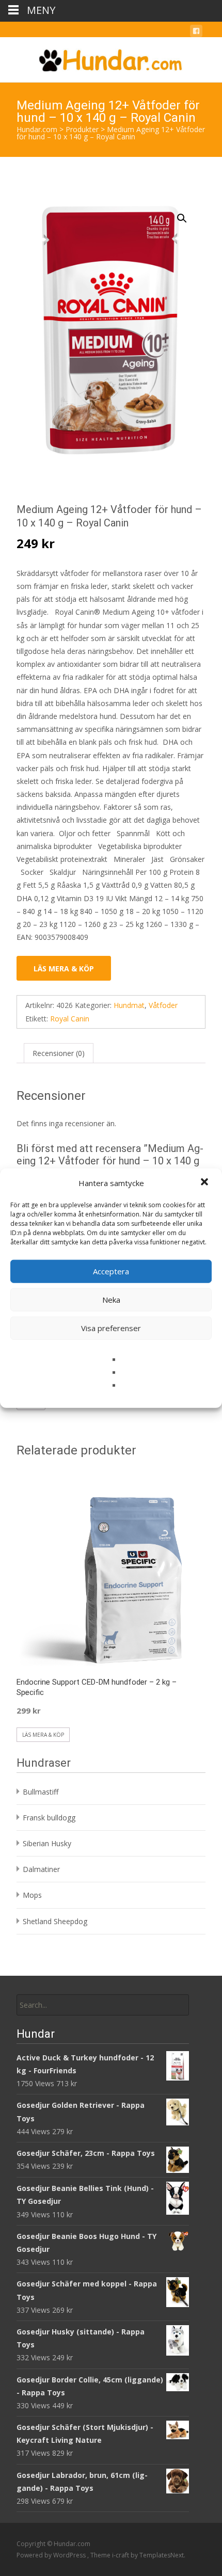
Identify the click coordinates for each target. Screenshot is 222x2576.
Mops (32, 1895)
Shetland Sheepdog (55, 1921)
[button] (205, 1183)
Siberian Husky (47, 1843)
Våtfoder (163, 1005)
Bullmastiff (41, 1792)
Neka (111, 1300)
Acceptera (111, 1271)
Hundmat (129, 1005)
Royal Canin (70, 1019)
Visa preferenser (111, 1328)
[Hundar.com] (111, 58)
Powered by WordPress (52, 2555)
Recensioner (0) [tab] (59, 1053)
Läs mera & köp (64, 969)
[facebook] (196, 33)
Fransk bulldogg (49, 1818)
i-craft (121, 2555)
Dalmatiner (41, 1869)
